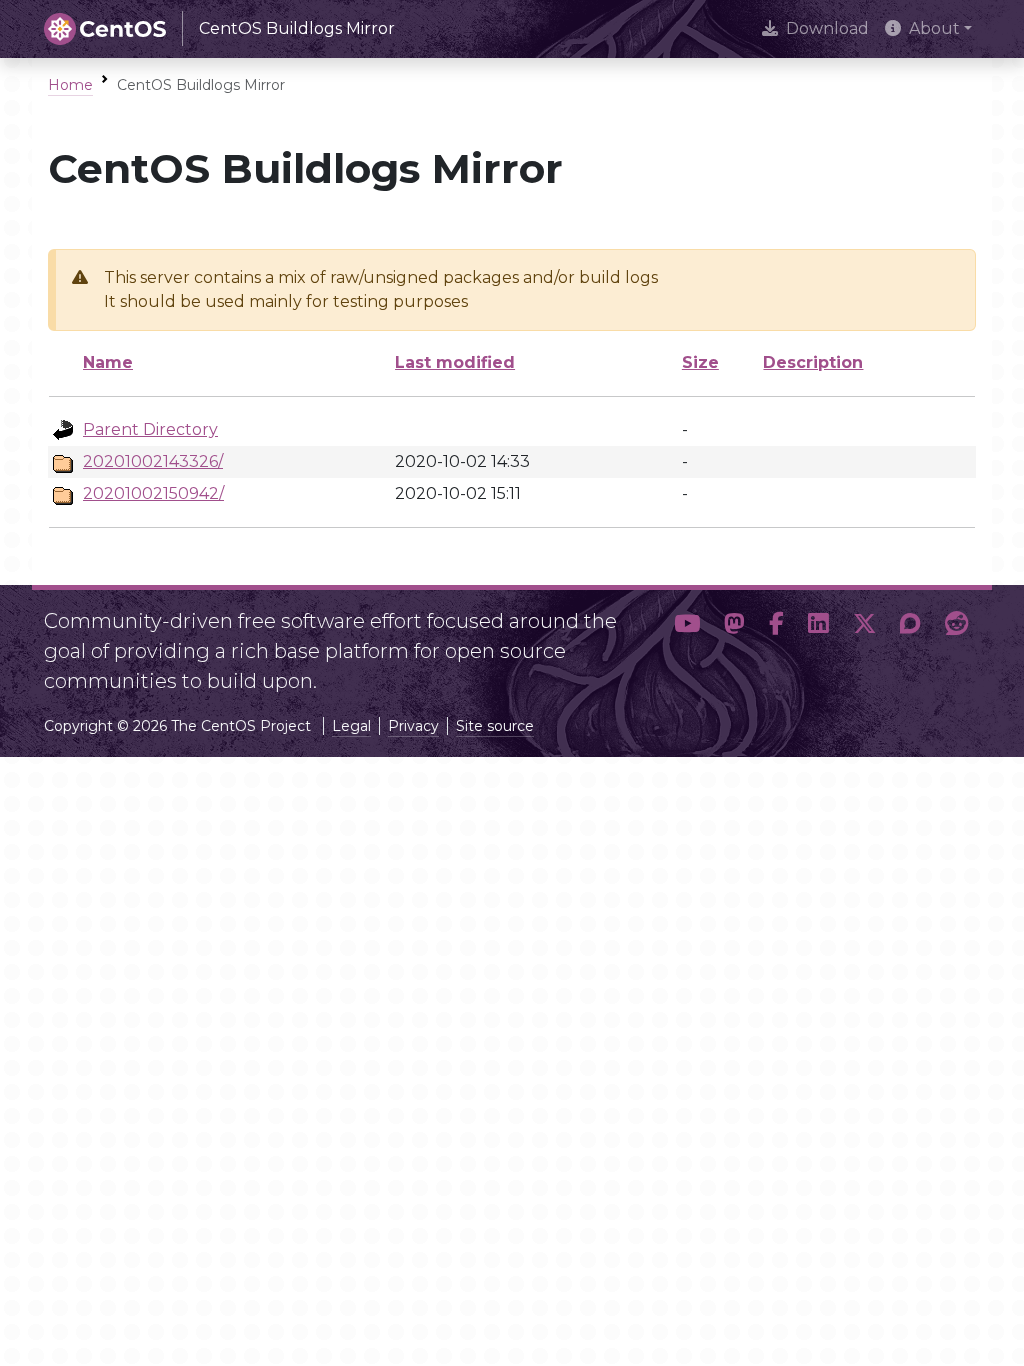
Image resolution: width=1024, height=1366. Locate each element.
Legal (351, 726)
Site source (495, 726)
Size (700, 362)
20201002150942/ (153, 493)
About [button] (934, 28)
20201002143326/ (153, 461)
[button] (687, 643)
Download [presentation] (827, 28)
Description (813, 362)
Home (70, 85)
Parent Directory (150, 429)
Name (108, 362)
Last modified (455, 362)
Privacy (413, 726)
